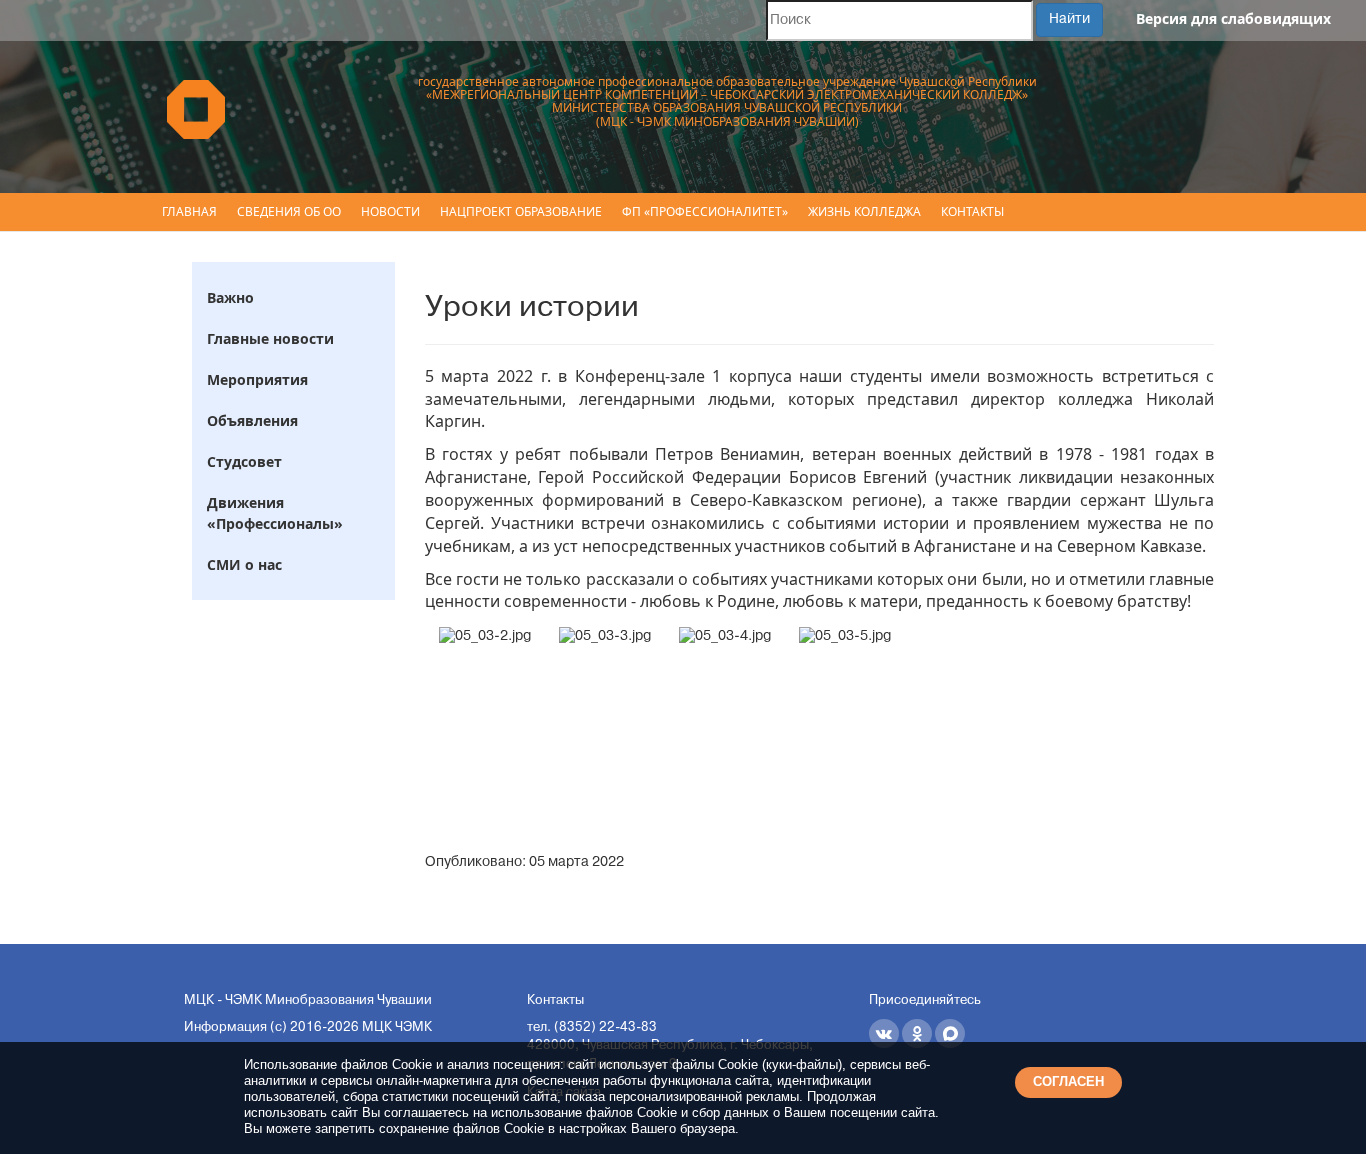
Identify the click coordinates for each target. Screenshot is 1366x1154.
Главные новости (270, 338)
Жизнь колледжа (864, 211)
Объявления (252, 420)
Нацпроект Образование (521, 211)
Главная (189, 211)
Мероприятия (257, 379)
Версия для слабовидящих (1233, 18)
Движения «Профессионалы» (275, 513)
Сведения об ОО (289, 211)
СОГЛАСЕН (1068, 1081)
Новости (390, 211)
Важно (230, 297)
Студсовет (244, 461)
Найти (1069, 19)
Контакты (972, 211)
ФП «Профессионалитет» (705, 211)
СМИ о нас (244, 564)
